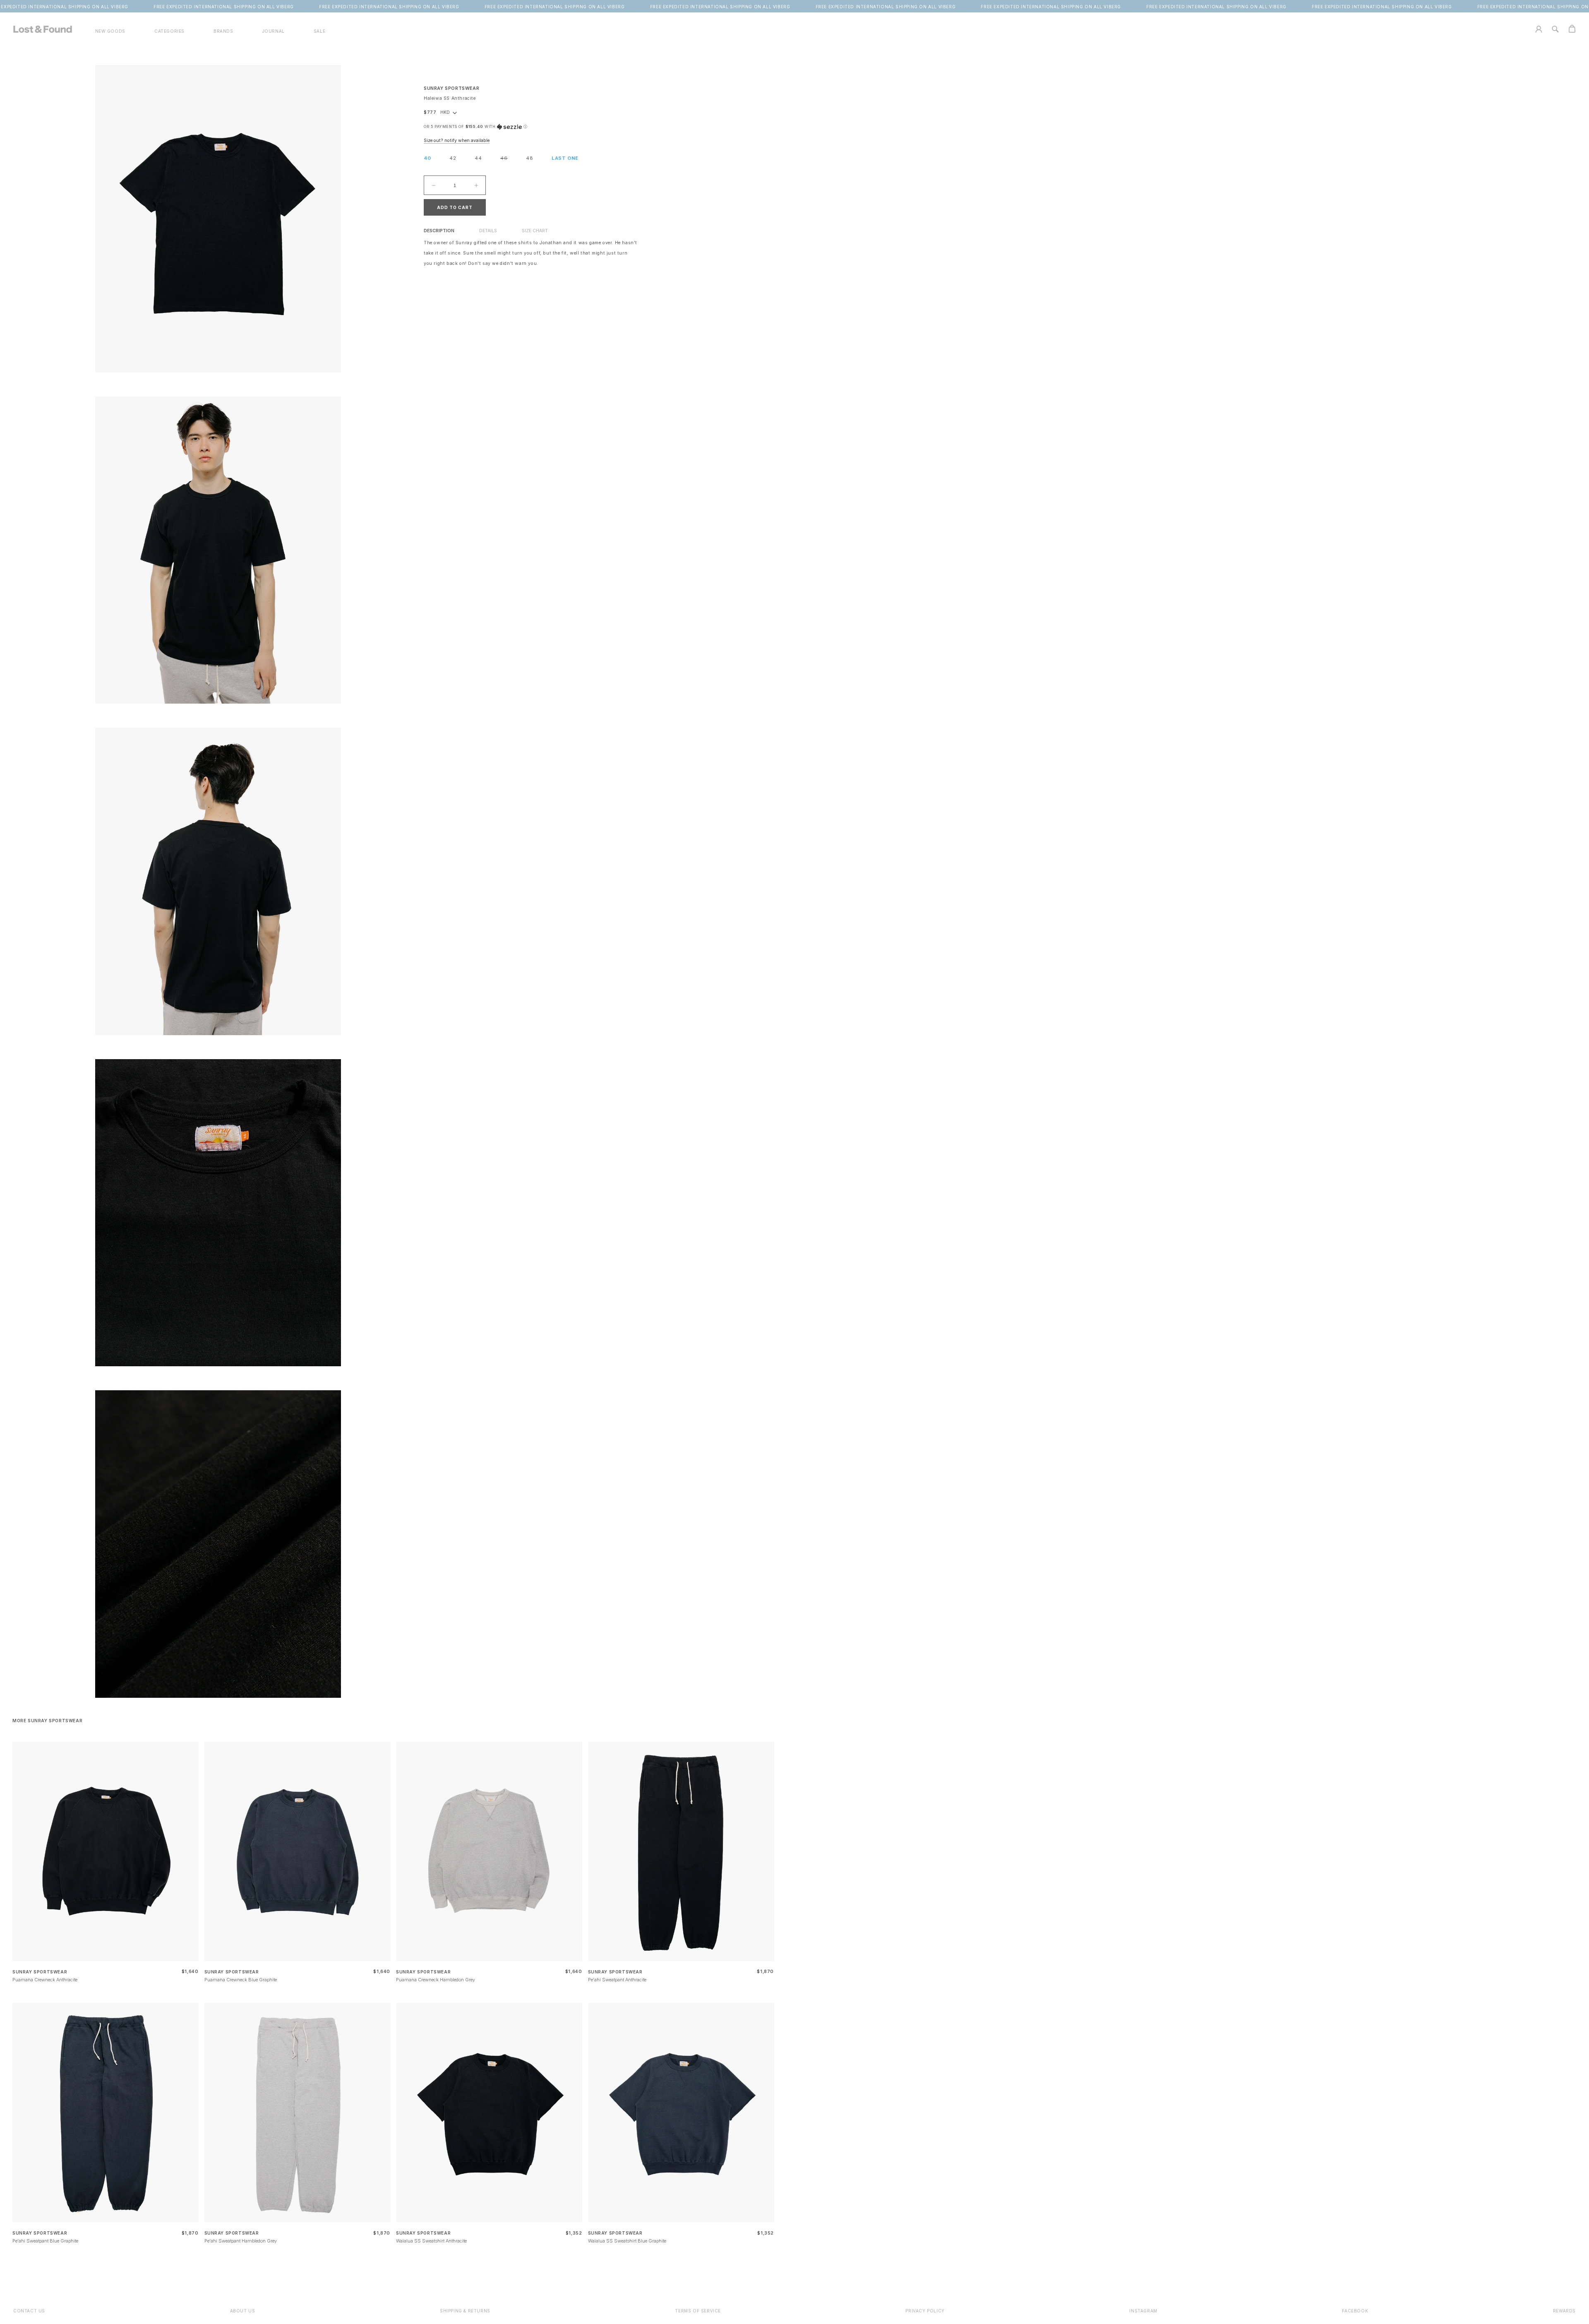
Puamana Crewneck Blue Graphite (241, 1980)
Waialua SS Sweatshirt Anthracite (431, 2241)
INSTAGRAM (1143, 2311)
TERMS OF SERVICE (698, 2311)
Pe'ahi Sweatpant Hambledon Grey (241, 2241)
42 (453, 158)
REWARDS (1564, 2311)
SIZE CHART (535, 231)
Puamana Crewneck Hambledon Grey (436, 1980)
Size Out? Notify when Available (457, 141)
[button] (169, 31)
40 (427, 158)
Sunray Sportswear (451, 88)
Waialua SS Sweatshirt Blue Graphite (627, 2241)
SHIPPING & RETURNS (465, 2311)
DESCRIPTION (439, 231)
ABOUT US (243, 2311)
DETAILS (488, 231)
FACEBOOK (1355, 2311)
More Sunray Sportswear (47, 1721)
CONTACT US (29, 2311)
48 (530, 158)
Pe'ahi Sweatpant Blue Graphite (45, 2241)
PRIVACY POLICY (925, 2311)
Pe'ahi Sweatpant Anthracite (617, 1980)
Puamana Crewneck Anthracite (45, 1980)
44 (478, 158)
